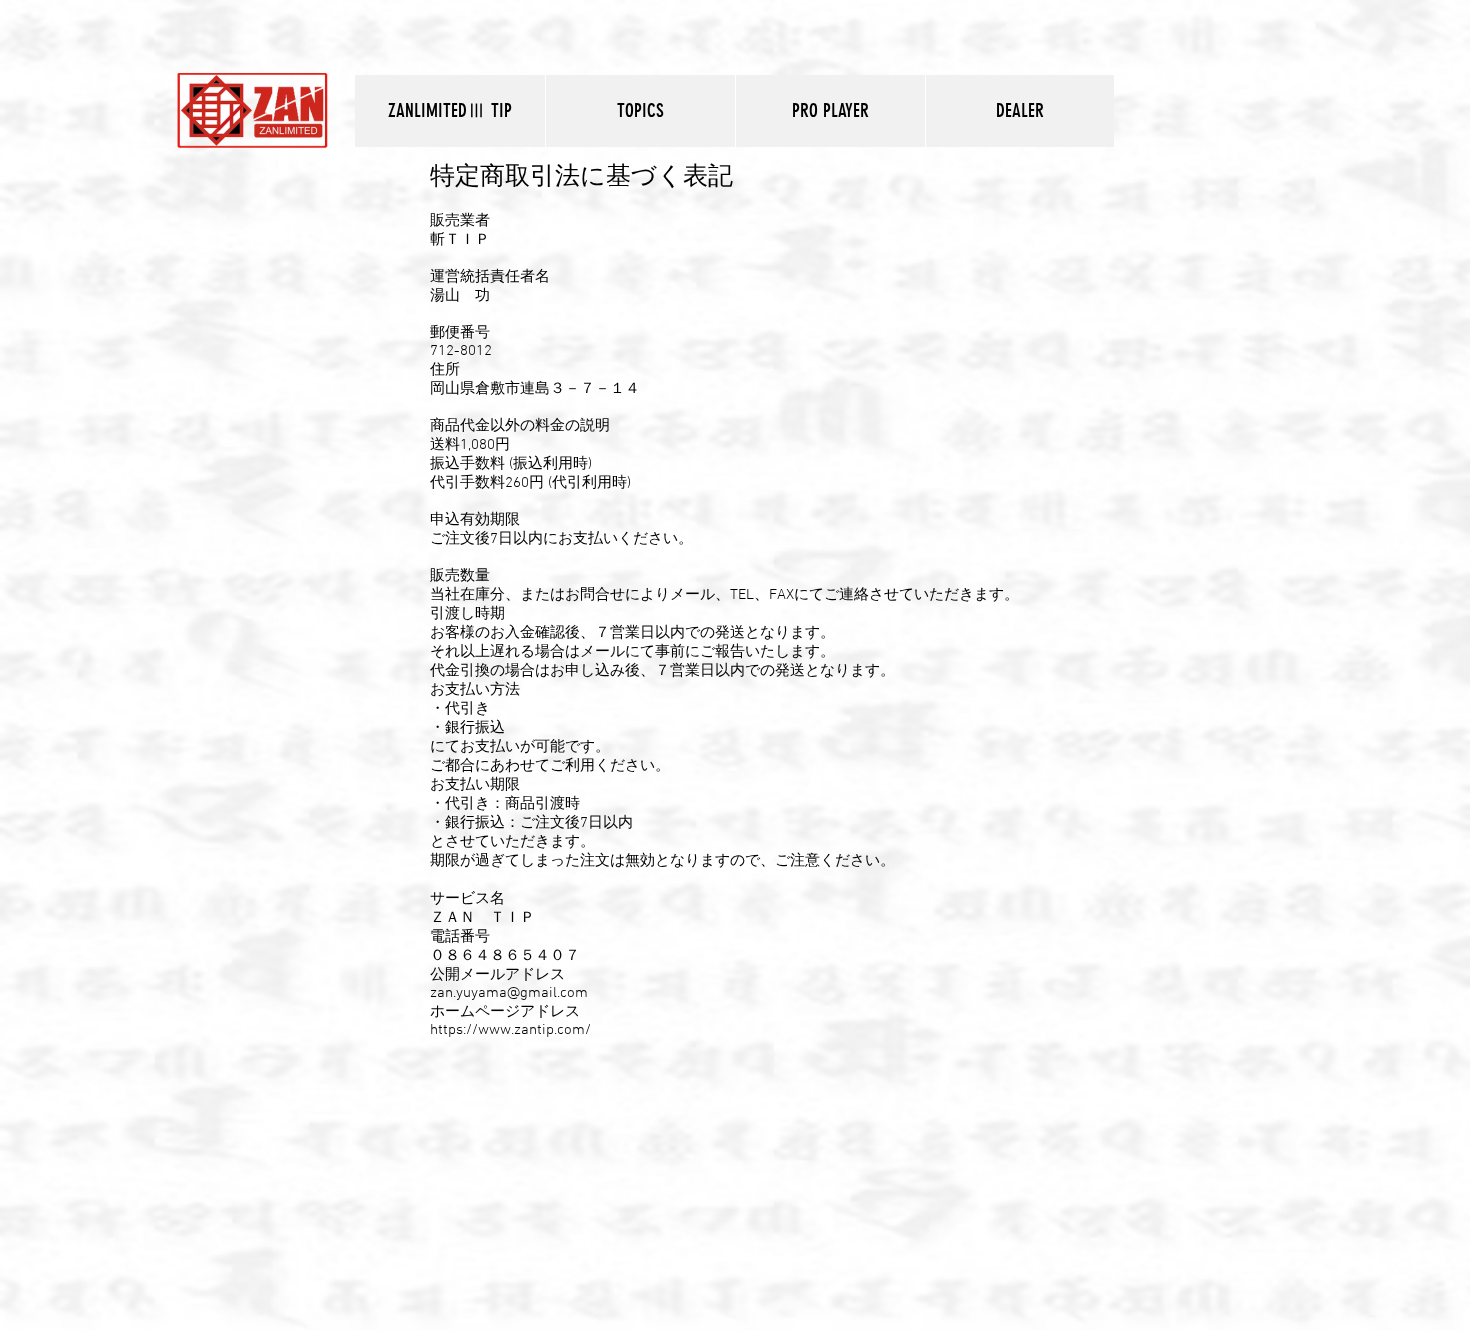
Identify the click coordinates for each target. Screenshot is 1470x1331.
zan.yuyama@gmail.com (509, 993)
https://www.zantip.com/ (510, 1030)
